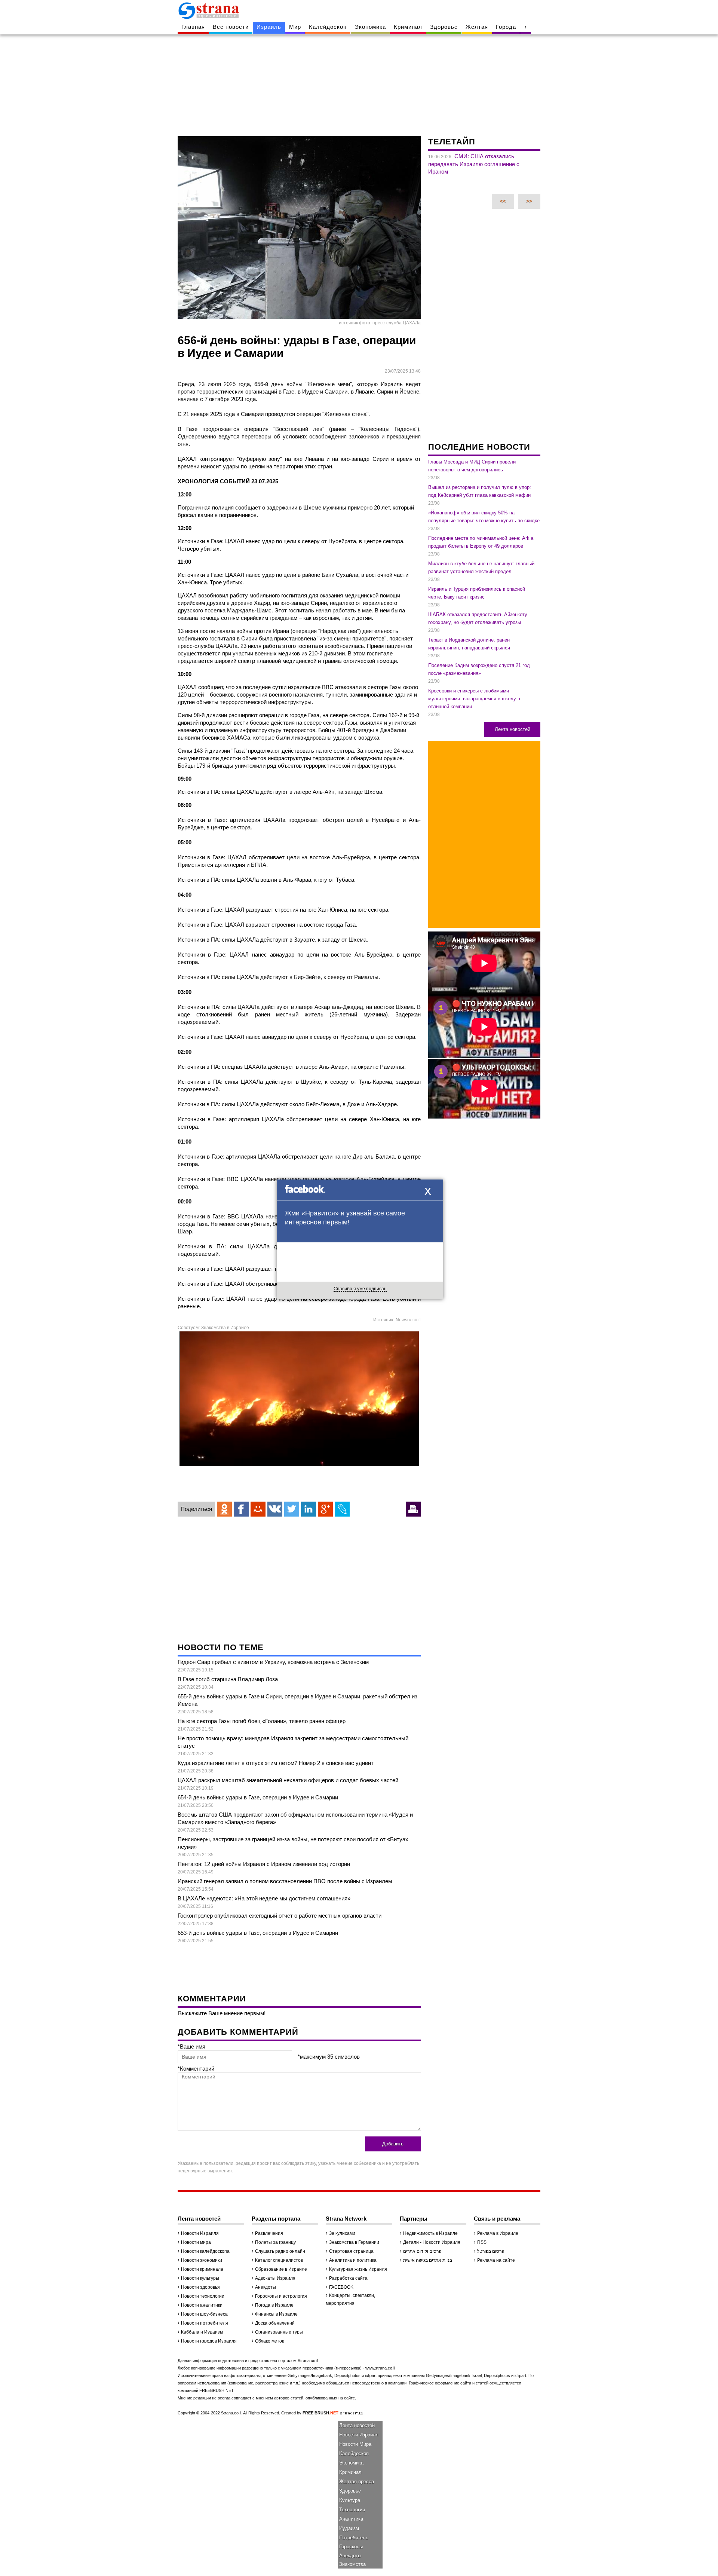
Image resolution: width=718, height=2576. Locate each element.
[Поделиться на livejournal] (342, 1509)
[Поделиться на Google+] (325, 1509)
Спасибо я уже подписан (360, 1289)
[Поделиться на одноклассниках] (224, 1509)
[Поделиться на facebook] (241, 1509)
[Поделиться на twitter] (292, 1509)
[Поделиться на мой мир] (258, 1509)
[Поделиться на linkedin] (309, 1509)
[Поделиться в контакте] (275, 1509)
